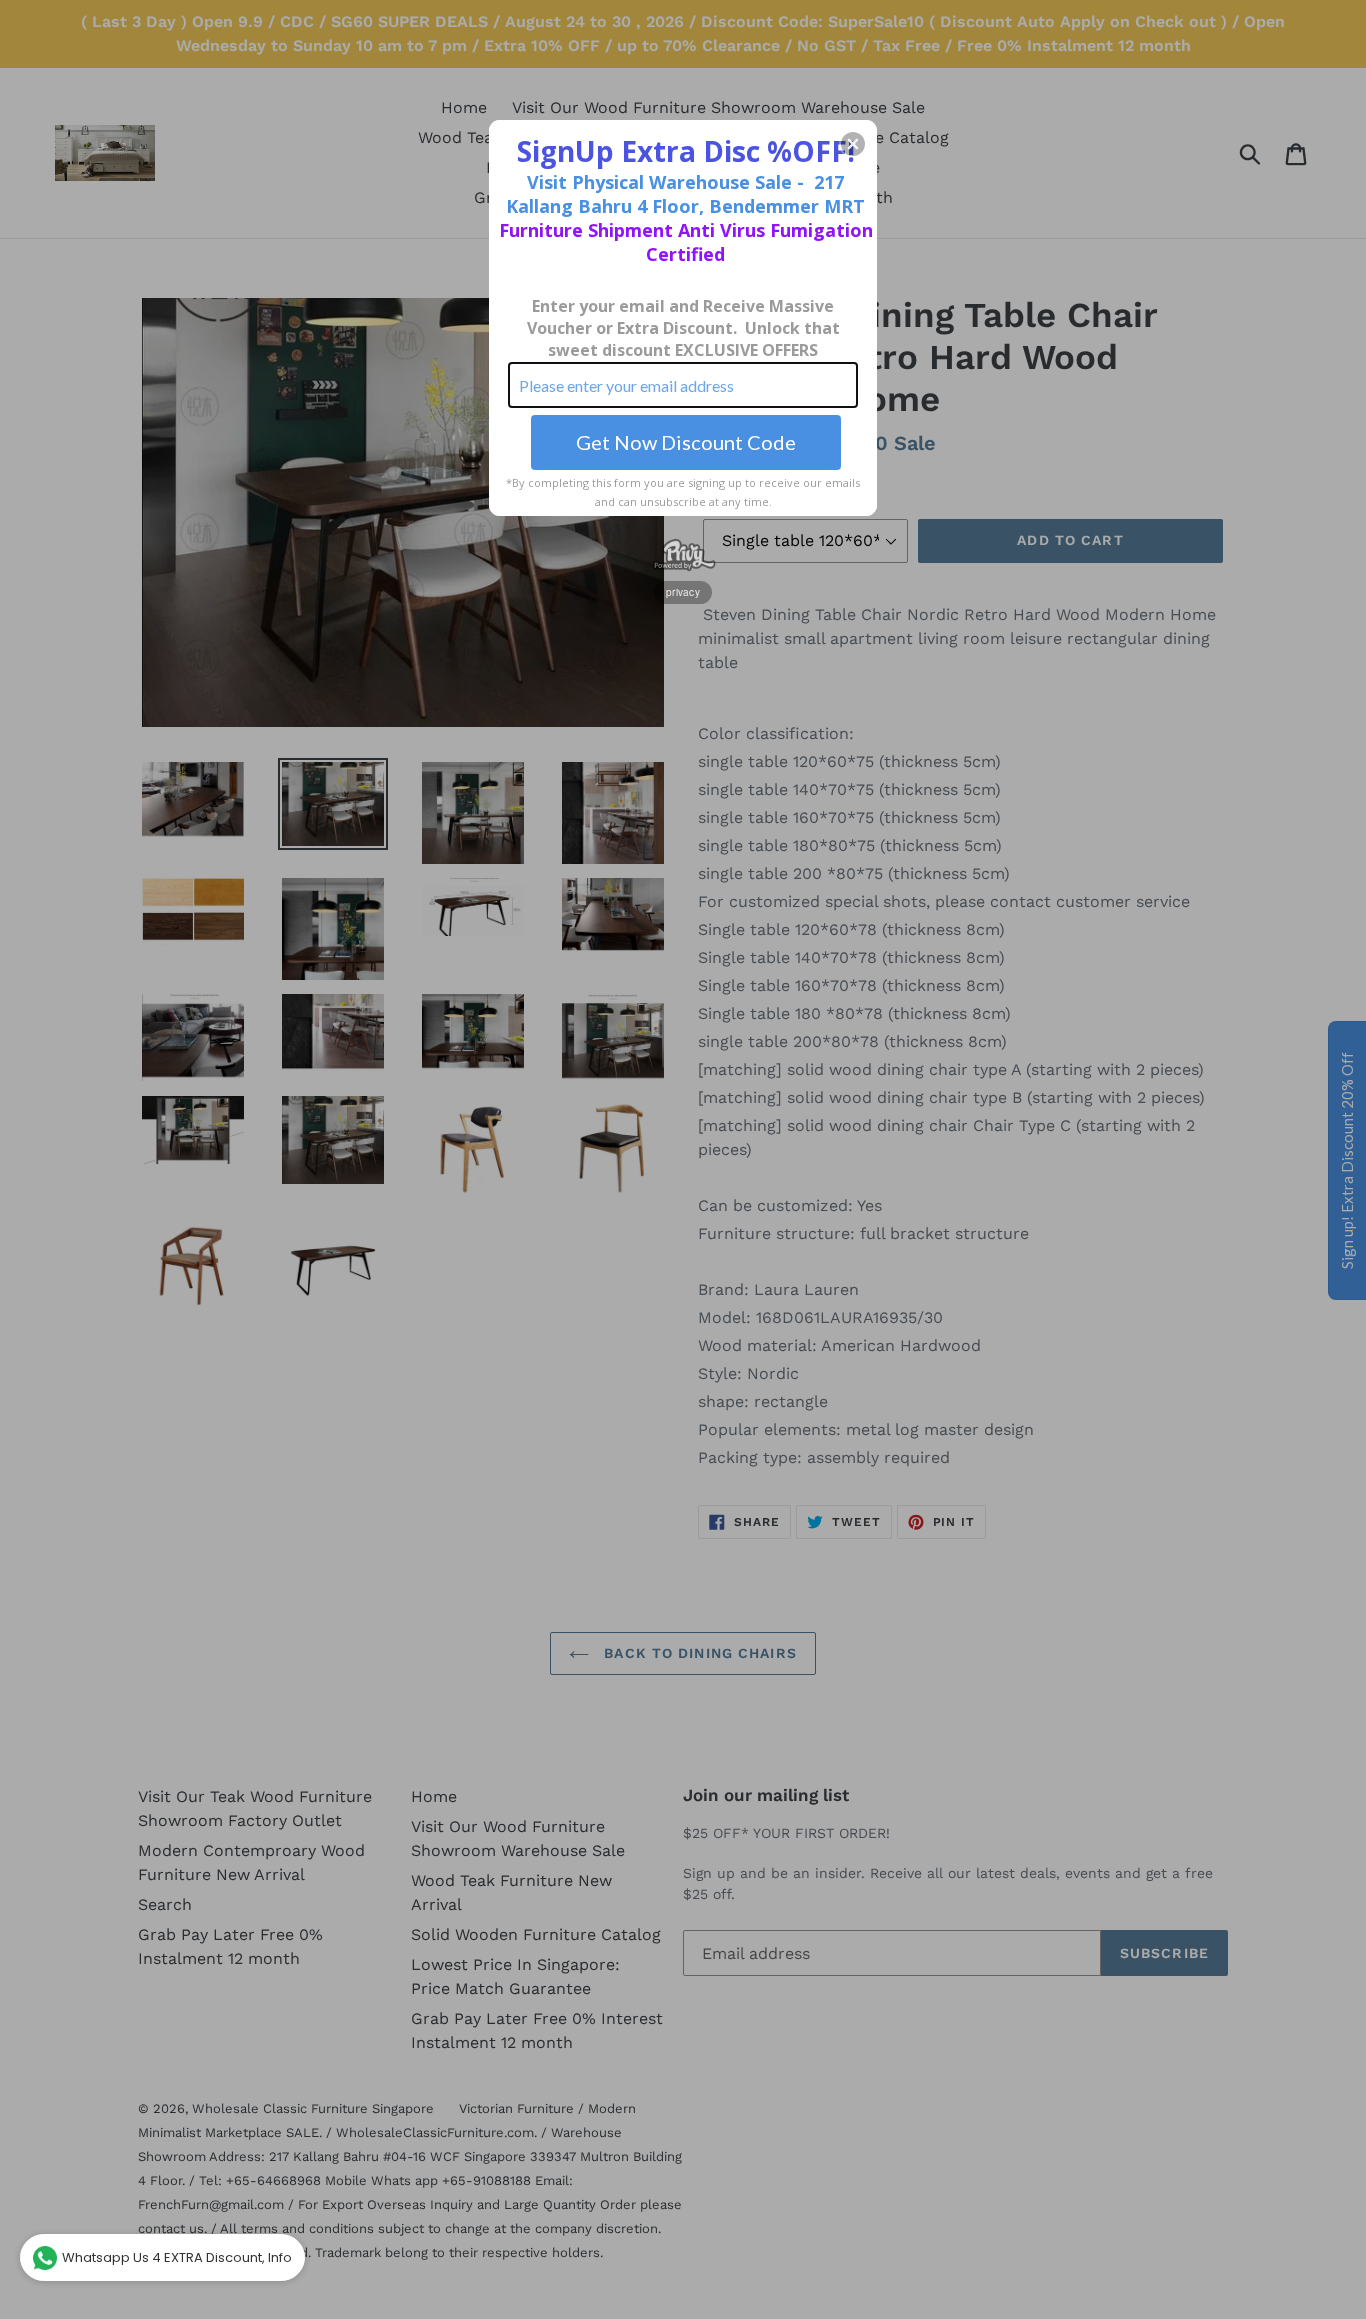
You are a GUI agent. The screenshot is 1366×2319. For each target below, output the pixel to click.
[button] (853, 144)
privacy (683, 592)
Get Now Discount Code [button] (686, 442)
